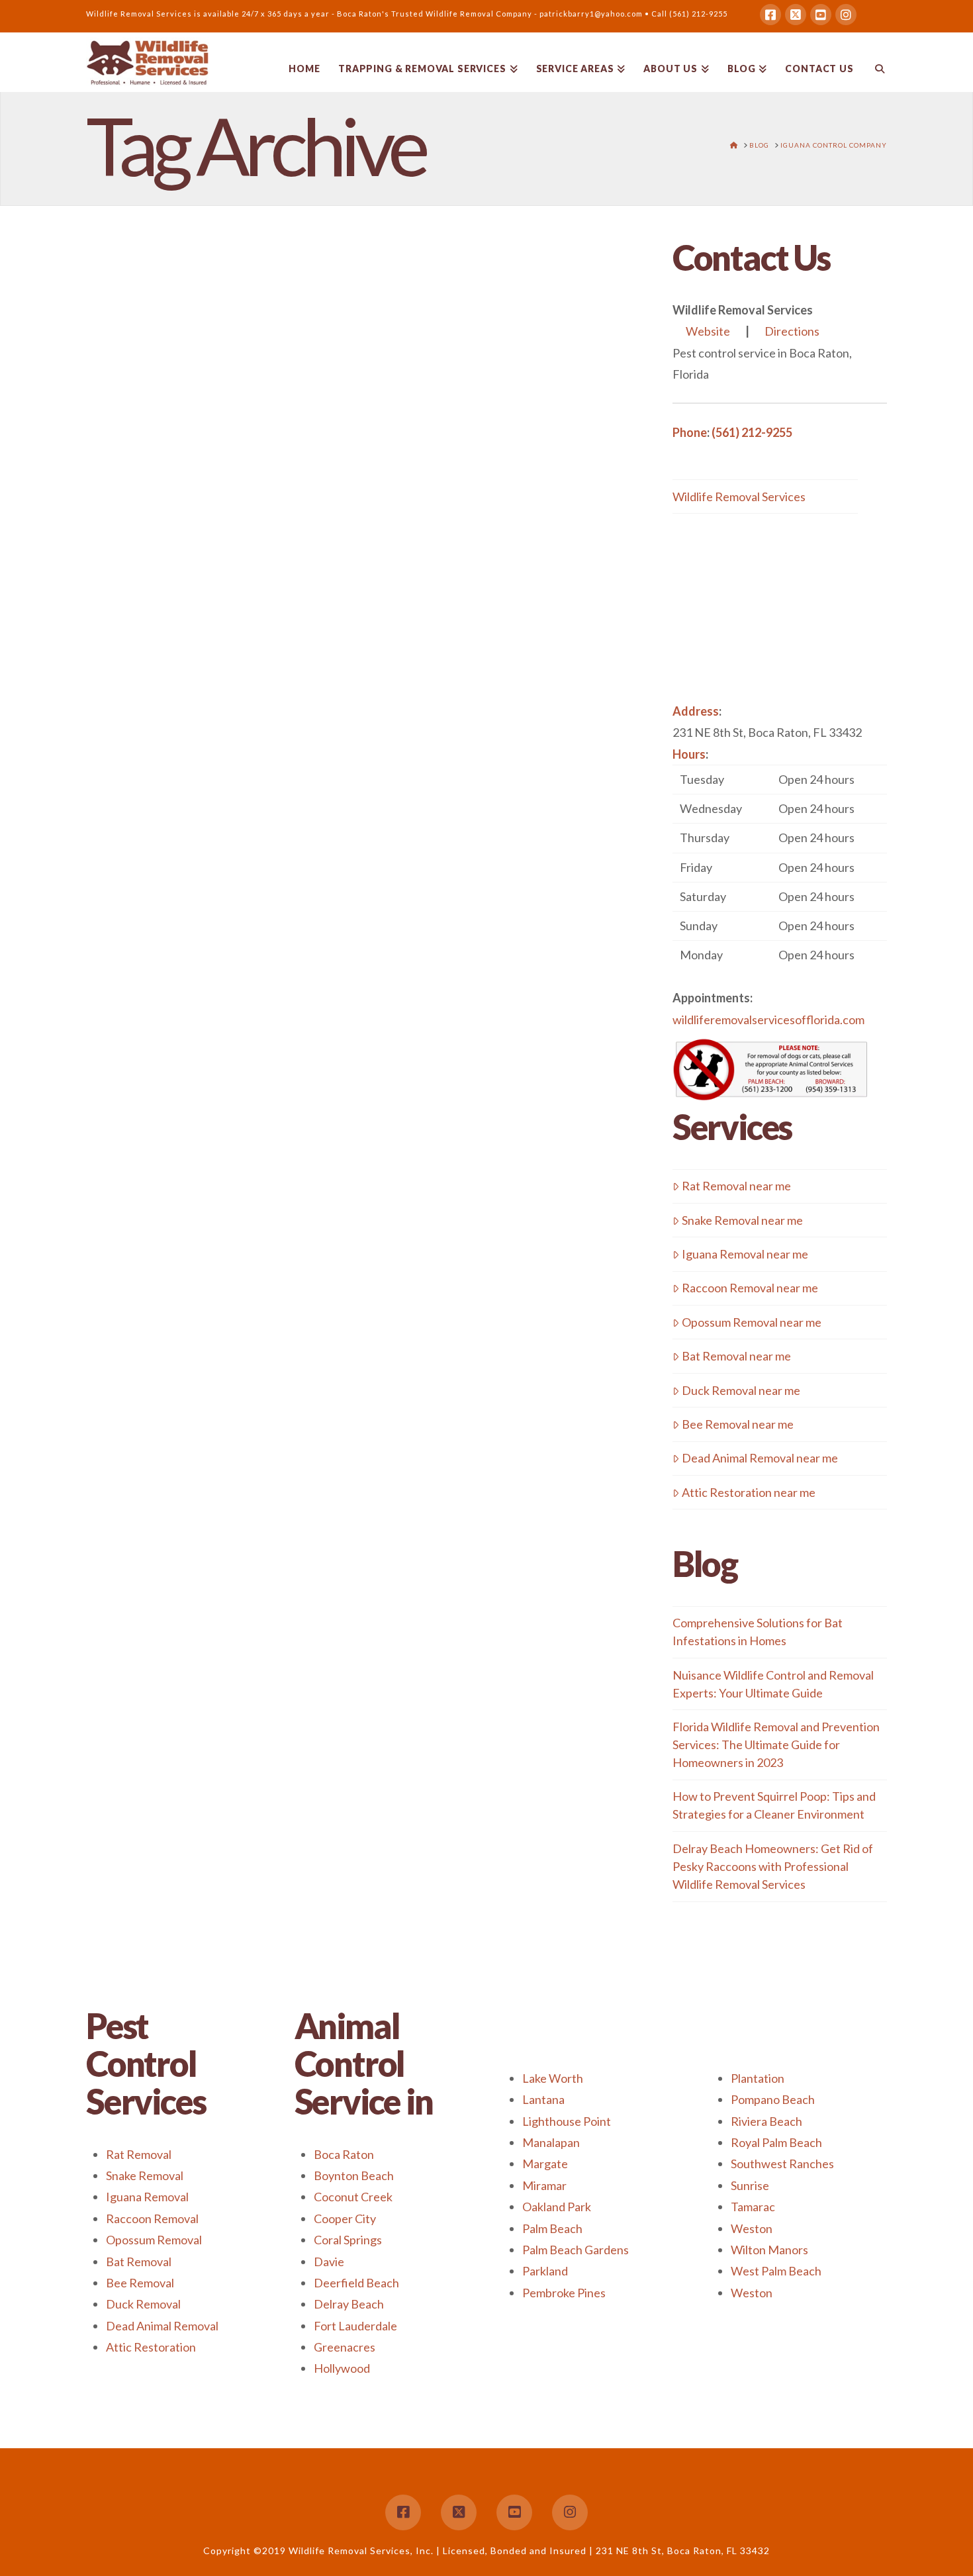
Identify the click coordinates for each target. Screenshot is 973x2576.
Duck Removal (143, 2304)
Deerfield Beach (356, 2283)
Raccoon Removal (152, 2218)
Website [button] (708, 331)
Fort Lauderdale (355, 2326)
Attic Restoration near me (749, 1492)
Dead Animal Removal (162, 2326)
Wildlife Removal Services (739, 497)
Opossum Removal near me (752, 1322)
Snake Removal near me (742, 1220)
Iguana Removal (147, 2197)
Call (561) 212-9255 (689, 14)
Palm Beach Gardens (576, 2250)
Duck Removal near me (741, 1390)
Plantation (758, 2078)
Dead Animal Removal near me (760, 1458)
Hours (689, 754)
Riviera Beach (766, 2121)
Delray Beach (349, 2304)
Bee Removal (140, 2283)
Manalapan (551, 2142)
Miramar (544, 2185)
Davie (329, 2262)
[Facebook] (770, 15)
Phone (690, 432)
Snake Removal (145, 2175)
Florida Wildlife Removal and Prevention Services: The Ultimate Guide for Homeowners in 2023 (776, 1744)
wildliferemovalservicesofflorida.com (768, 1020)
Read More (254, 798)
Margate (545, 2164)
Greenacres (345, 2347)
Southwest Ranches (782, 2164)
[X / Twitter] (796, 15)
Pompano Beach (773, 2099)
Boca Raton (344, 2154)
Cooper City (345, 2218)
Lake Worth (553, 2078)
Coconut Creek (353, 2197)
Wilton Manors (769, 2250)
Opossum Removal (154, 2240)
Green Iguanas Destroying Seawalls (188, 333)
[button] (780, 867)
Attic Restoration (151, 2347)
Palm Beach (552, 2228)
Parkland (545, 2271)
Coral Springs (348, 2240)
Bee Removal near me (738, 1424)
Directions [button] (792, 331)
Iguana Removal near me (745, 1254)
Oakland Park (557, 2207)
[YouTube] (821, 15)
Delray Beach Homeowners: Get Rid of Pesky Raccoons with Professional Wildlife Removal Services (773, 1866)
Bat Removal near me (736, 1356)
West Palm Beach (776, 2271)
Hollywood (342, 2368)
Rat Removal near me (736, 1186)
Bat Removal (139, 2262)
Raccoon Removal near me (750, 1288)
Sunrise (750, 2185)
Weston (752, 2228)
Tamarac (753, 2207)
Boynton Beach (354, 2175)
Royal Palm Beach (776, 2142)
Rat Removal (139, 2154)
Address (696, 711)
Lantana (543, 2099)
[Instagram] (846, 15)
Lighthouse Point (567, 2121)
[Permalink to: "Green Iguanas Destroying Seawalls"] (214, 502)
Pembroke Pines (564, 2293)
